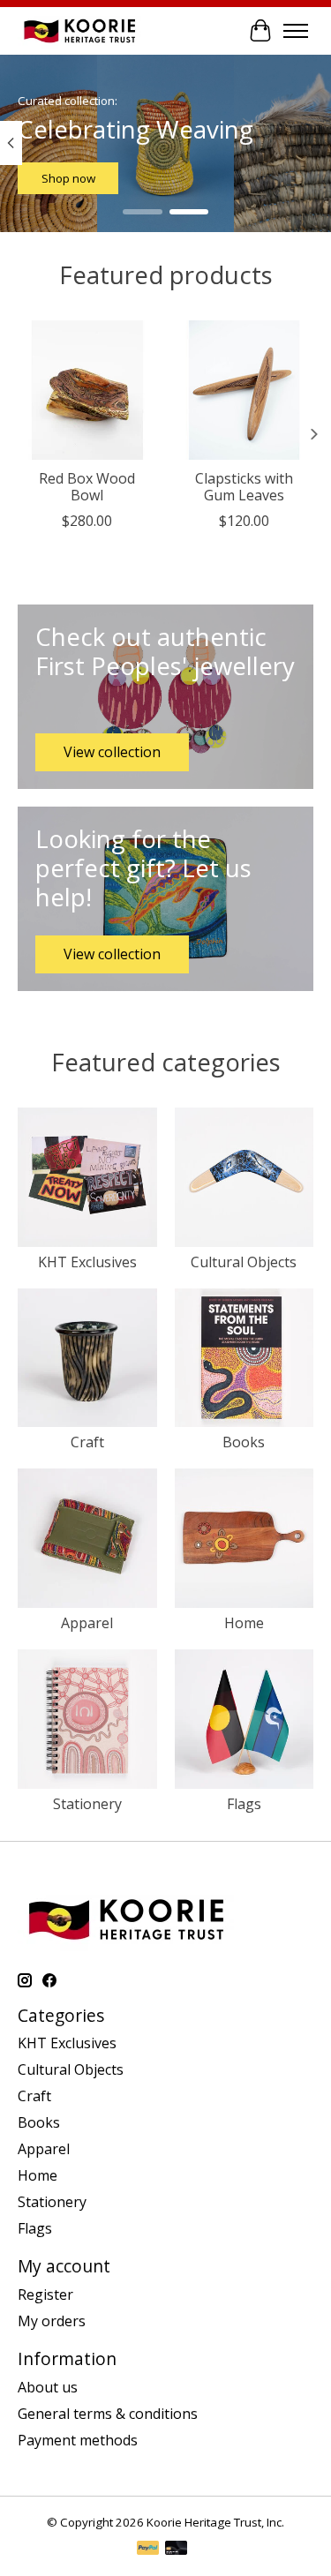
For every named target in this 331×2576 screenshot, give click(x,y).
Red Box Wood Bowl (87, 486)
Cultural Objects (244, 1262)
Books (244, 1442)
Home (244, 1623)
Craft (87, 1442)
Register (45, 2294)
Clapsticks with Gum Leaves (244, 486)
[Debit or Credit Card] (177, 2550)
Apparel (87, 1623)
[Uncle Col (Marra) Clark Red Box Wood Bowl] (87, 390)
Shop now (68, 178)
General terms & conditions (108, 2414)
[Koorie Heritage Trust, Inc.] (79, 30)
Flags (244, 1804)
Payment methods (78, 2440)
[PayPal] (148, 2550)
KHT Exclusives (87, 1262)
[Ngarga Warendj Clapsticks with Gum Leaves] (244, 390)
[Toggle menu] (296, 31)
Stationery (87, 1804)
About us (48, 2387)
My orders (52, 2321)
